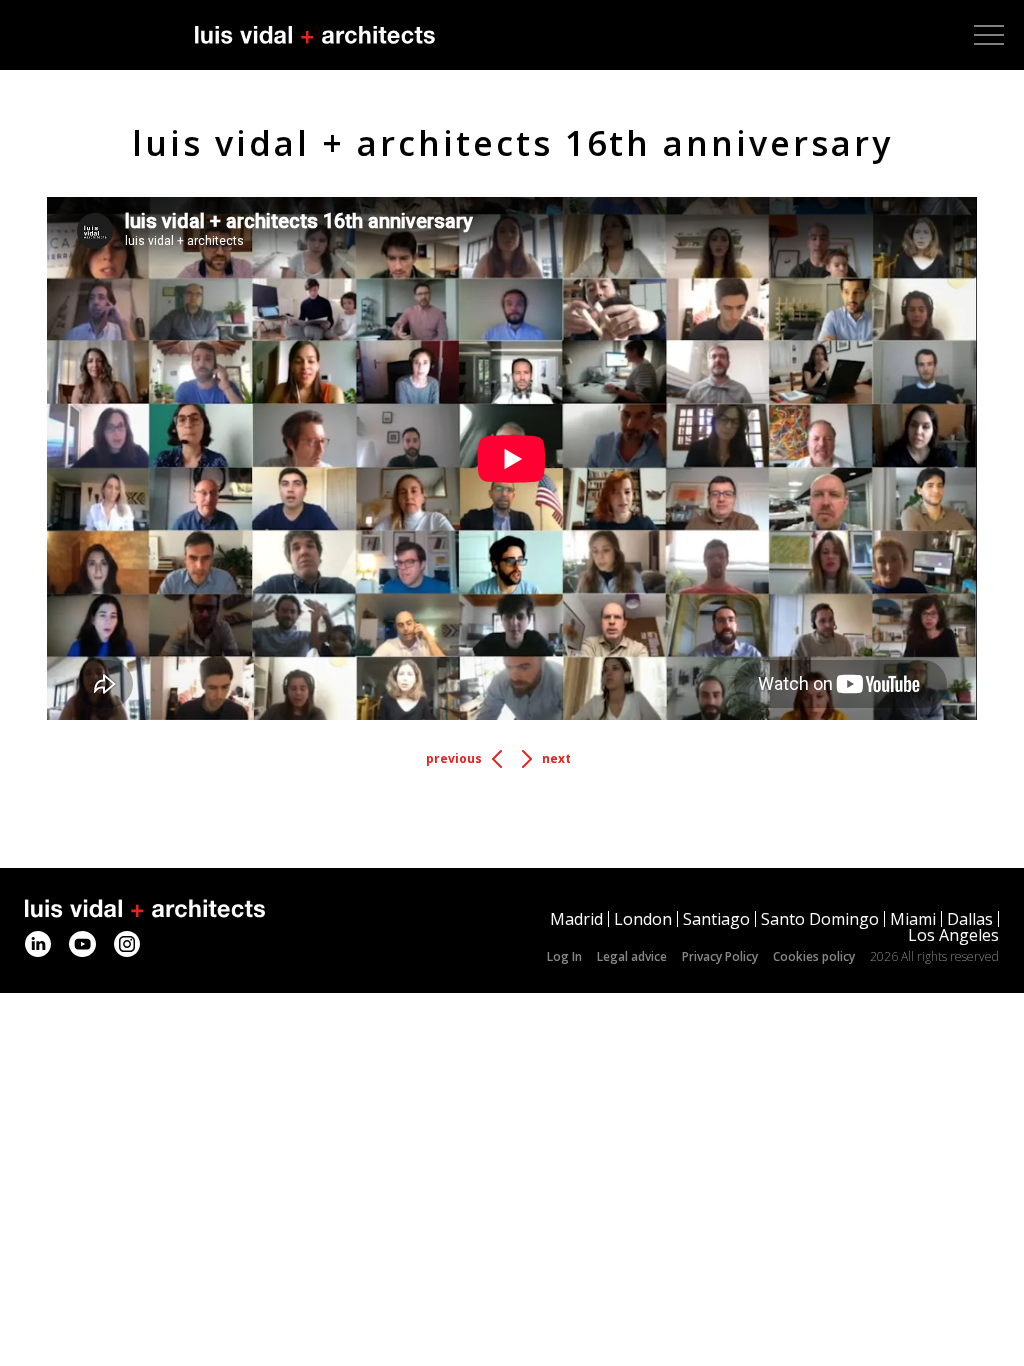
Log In (564, 956)
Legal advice (632, 956)
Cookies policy (814, 956)
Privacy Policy (720, 956)
